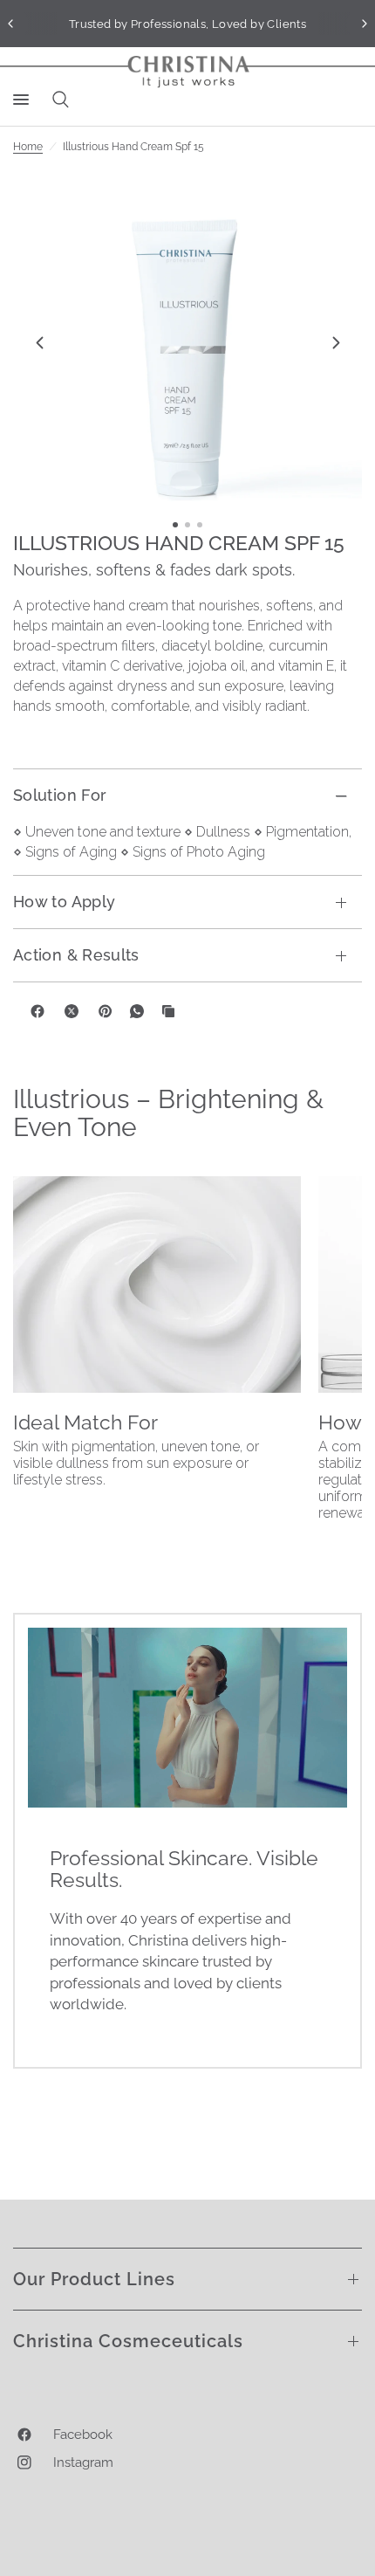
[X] (72, 1011)
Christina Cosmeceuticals (128, 2341)
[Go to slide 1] (175, 525)
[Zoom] (187, 342)
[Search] (58, 100)
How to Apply (64, 902)
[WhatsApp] (137, 1011)
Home (28, 147)
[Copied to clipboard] (168, 1011)
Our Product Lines (94, 2279)
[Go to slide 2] (187, 525)
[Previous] (39, 342)
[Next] (336, 342)
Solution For (60, 795)
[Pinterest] (106, 1011)
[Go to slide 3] (200, 525)
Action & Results (76, 955)
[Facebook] (37, 1011)
